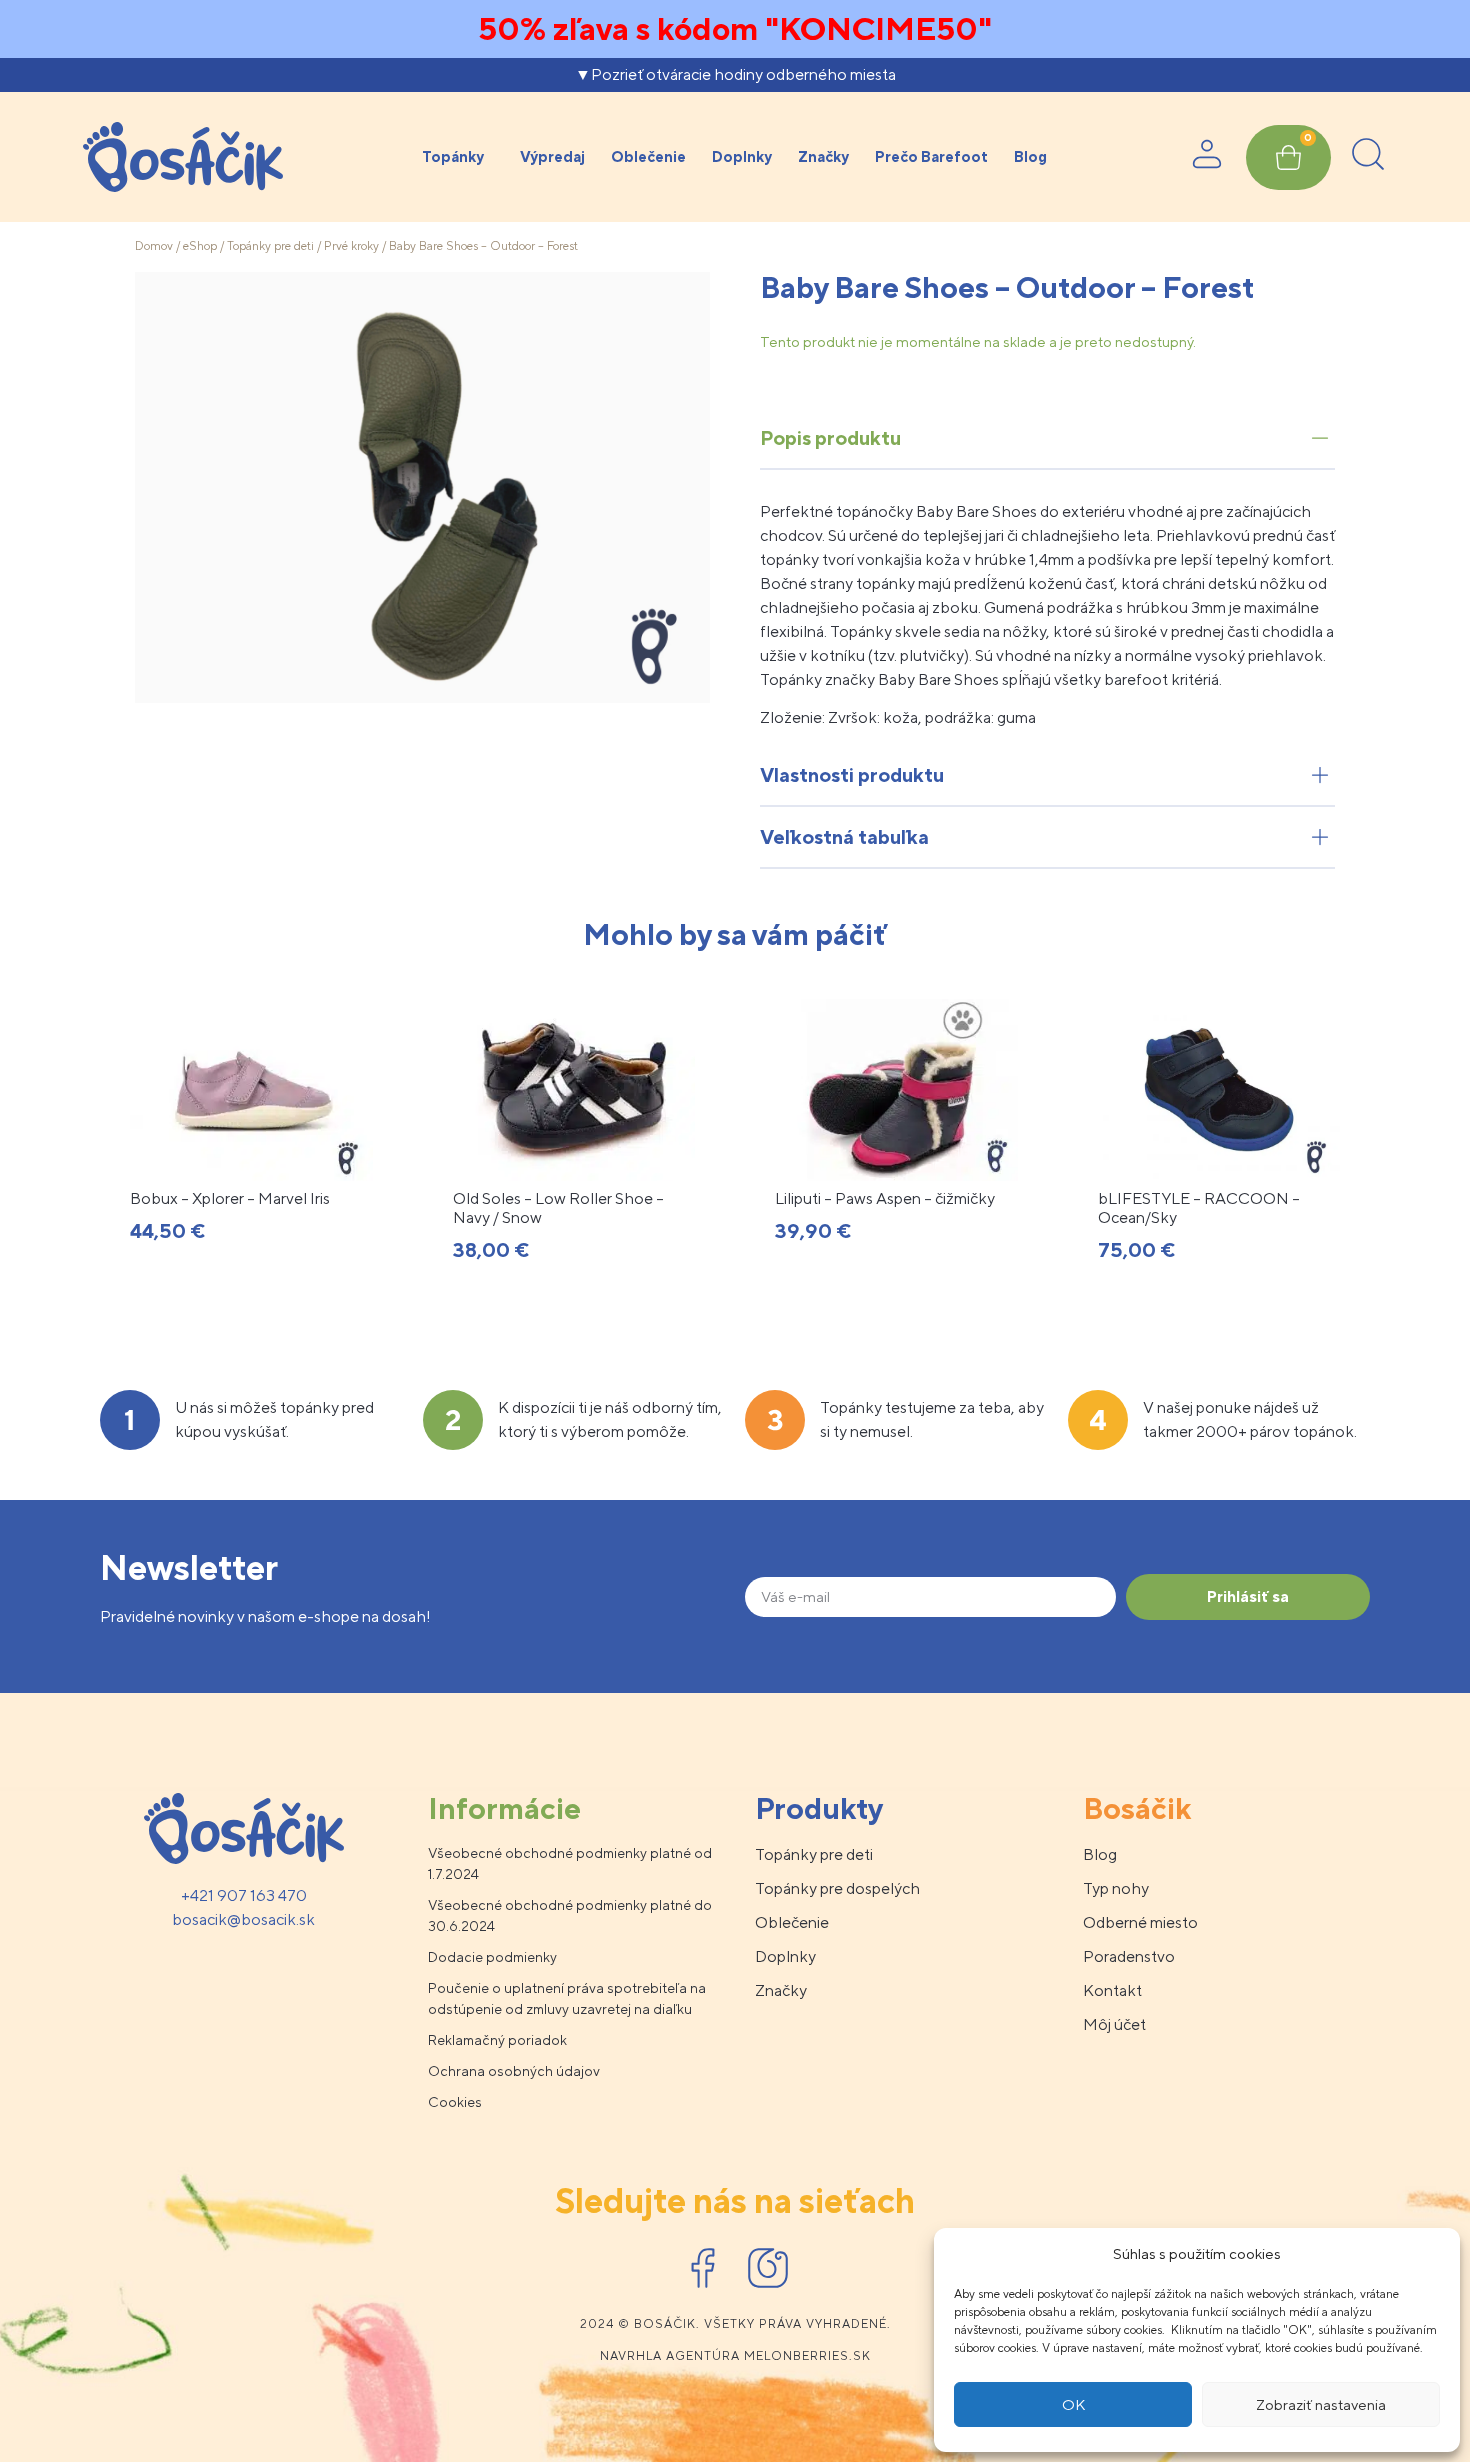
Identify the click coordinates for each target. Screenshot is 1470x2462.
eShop (200, 246)
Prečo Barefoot (931, 156)
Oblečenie (648, 156)
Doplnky (742, 156)
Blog (1030, 156)
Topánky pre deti (270, 246)
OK (1073, 2404)
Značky (823, 156)
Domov (154, 246)
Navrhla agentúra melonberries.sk (735, 2356)
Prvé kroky (351, 246)
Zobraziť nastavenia (1321, 2404)
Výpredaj (552, 156)
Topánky (453, 156)
